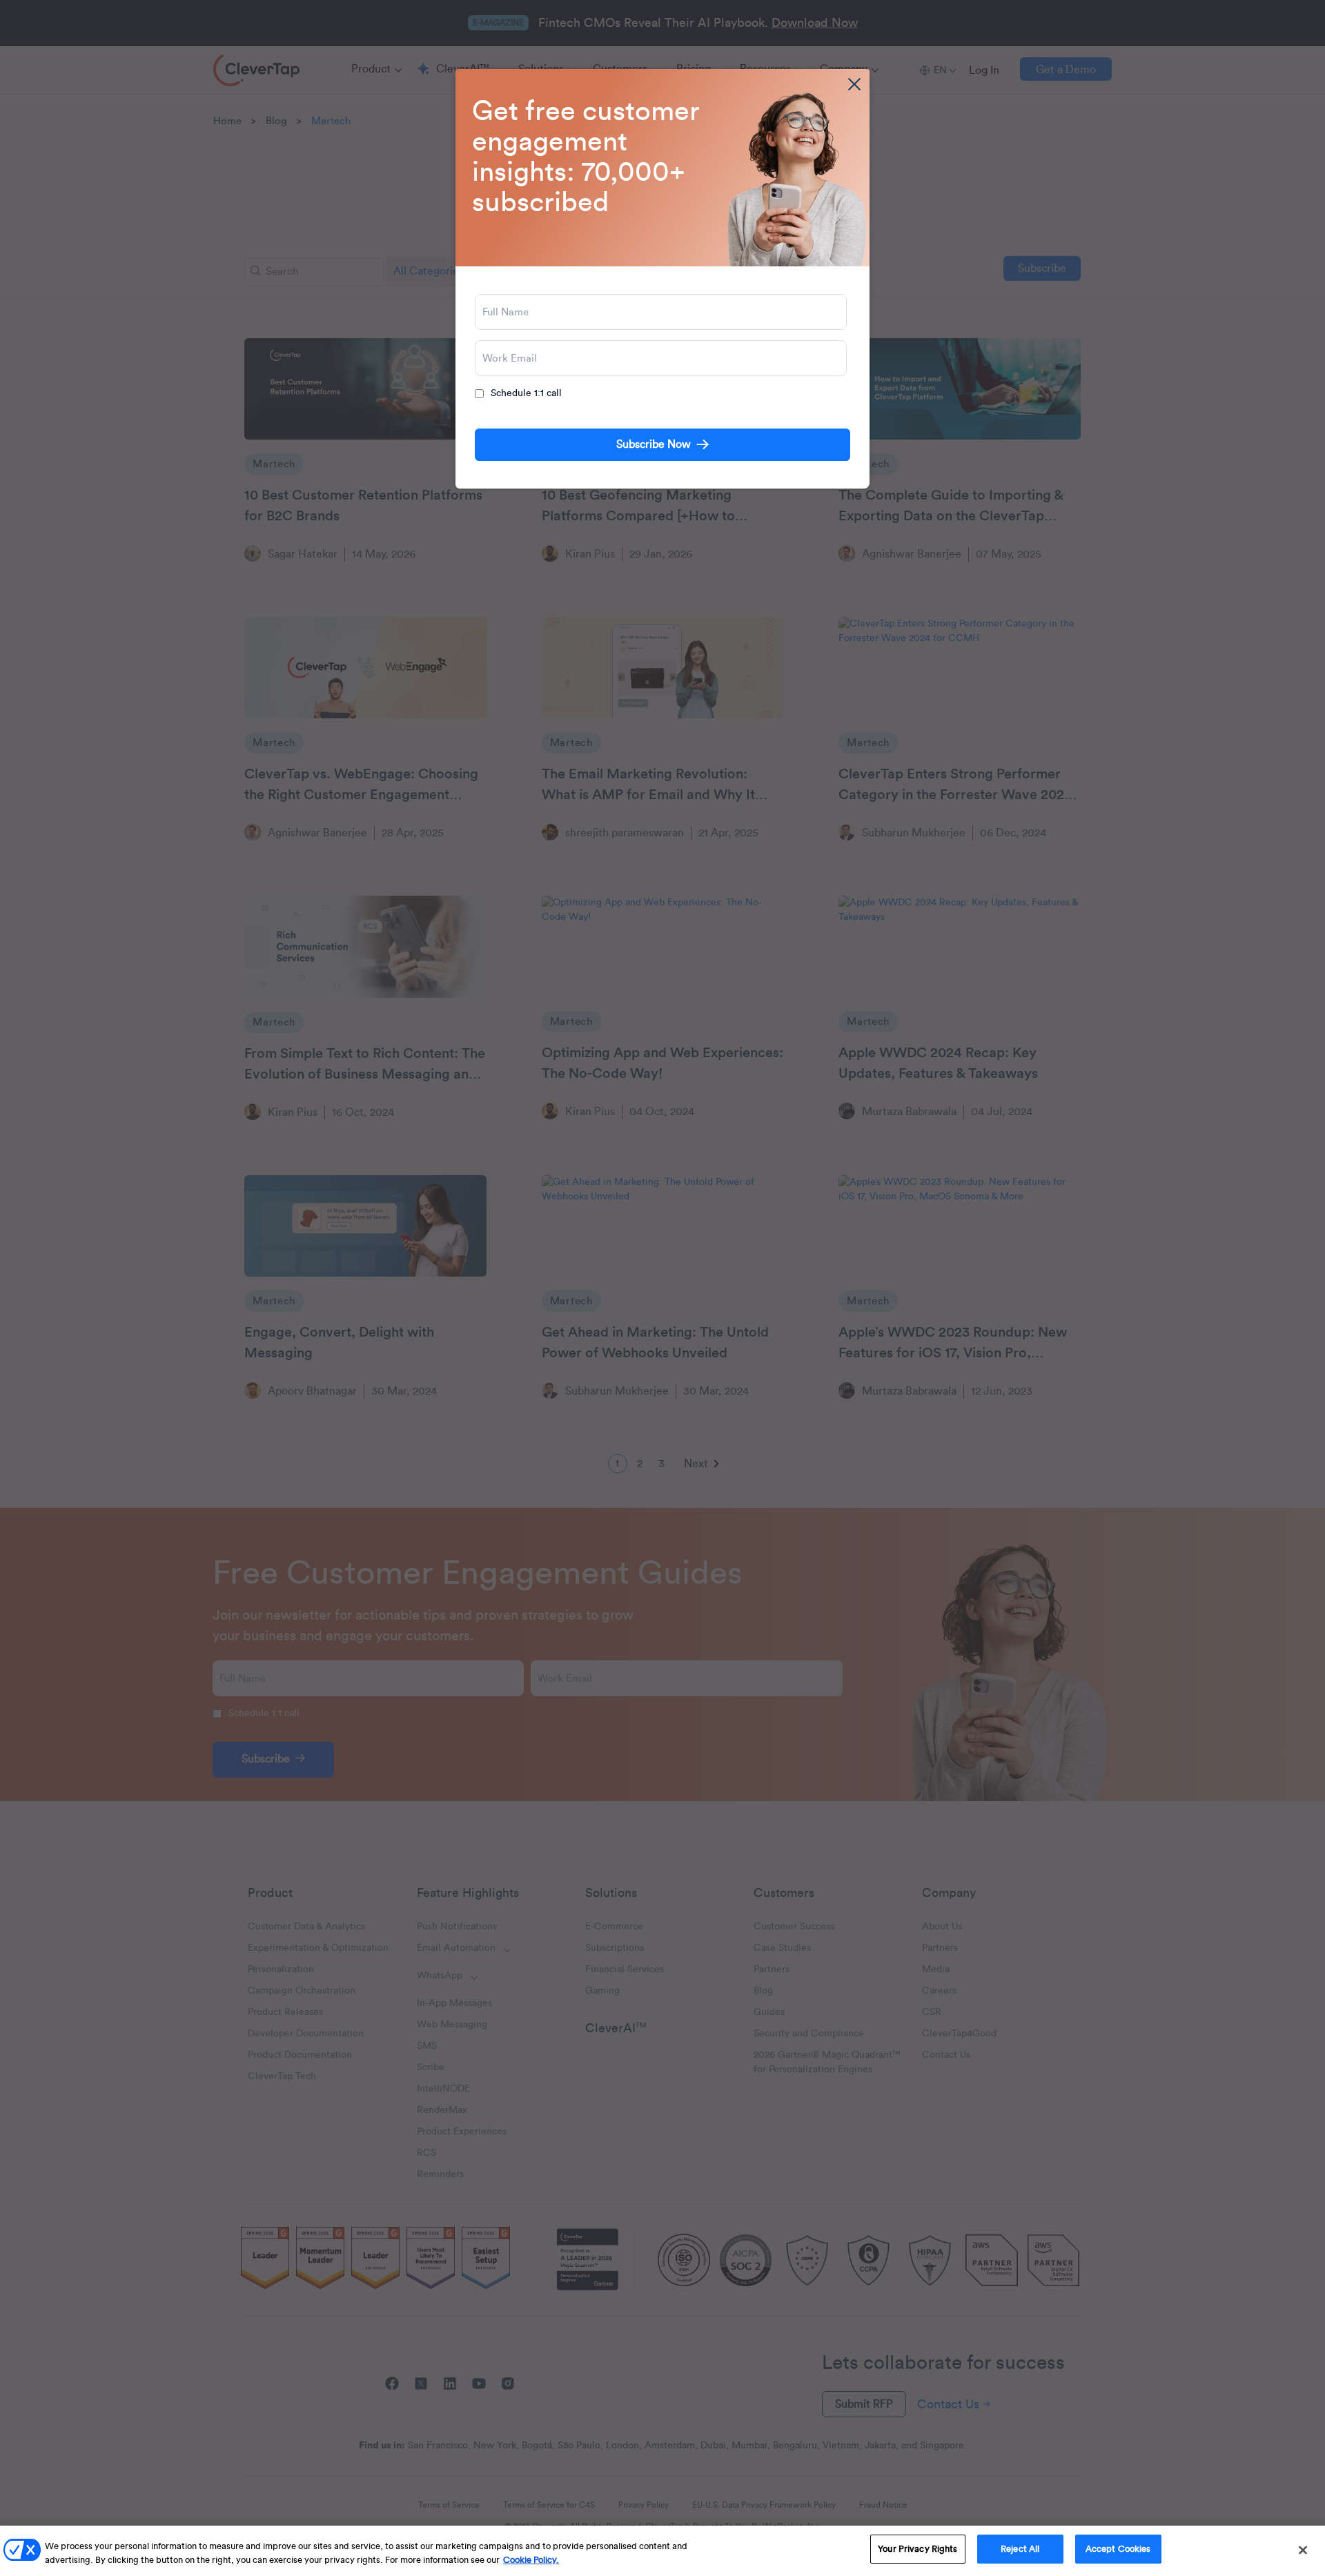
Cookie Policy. (531, 2560)
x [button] (854, 84)
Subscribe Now (654, 444)
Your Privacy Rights (917, 2549)
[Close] (1303, 2550)
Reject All (1020, 2549)
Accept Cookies (1118, 2549)
